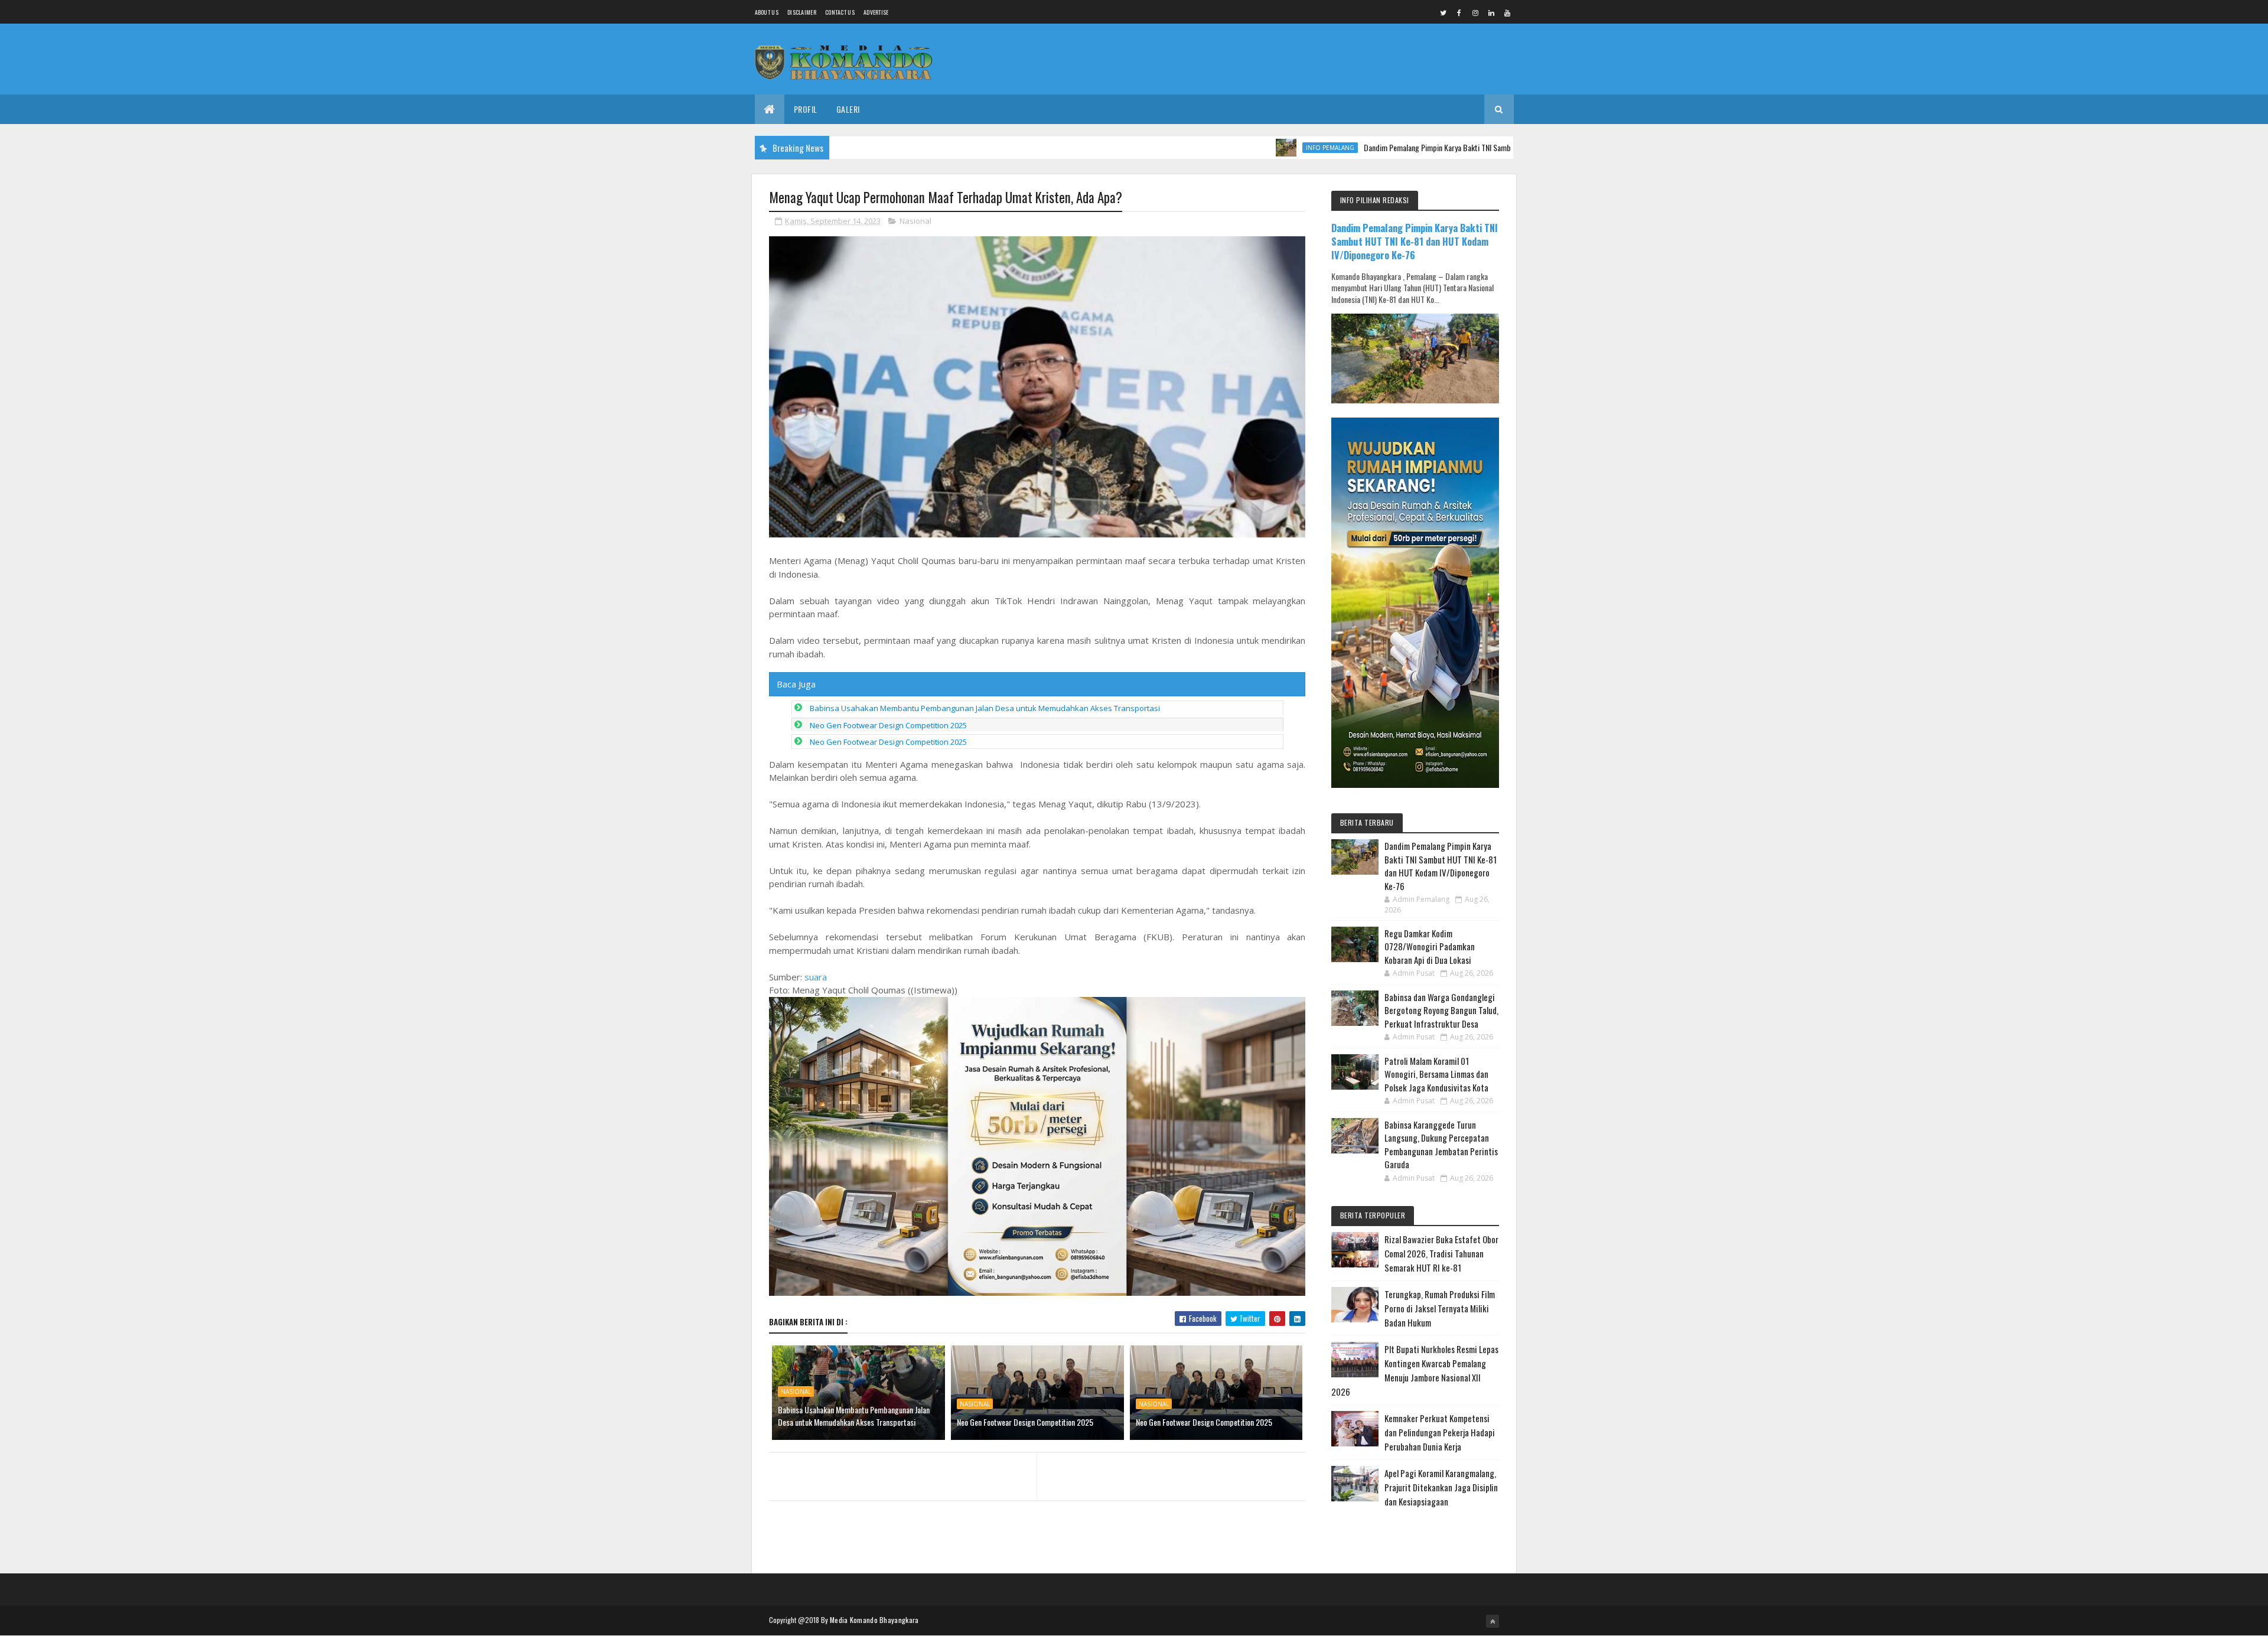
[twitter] (1443, 12)
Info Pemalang (1258, 148)
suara (816, 977)
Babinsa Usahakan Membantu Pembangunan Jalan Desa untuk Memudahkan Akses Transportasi (985, 708)
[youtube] (1507, 12)
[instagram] (1475, 12)
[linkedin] (1491, 12)
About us (767, 12)
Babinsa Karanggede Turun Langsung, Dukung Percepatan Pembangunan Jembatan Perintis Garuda (1441, 1145)
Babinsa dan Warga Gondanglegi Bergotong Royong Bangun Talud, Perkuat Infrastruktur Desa (1441, 1010)
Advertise (876, 12)
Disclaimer (802, 12)
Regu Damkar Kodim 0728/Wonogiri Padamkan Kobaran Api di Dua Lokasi (1430, 946)
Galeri (848, 109)
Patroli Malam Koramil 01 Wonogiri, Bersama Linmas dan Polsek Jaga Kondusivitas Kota (1436, 1074)
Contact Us (840, 12)
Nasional (915, 221)
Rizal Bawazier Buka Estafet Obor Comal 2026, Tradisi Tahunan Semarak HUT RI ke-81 (1441, 1253)
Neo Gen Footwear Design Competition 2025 (888, 725)
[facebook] (1459, 12)
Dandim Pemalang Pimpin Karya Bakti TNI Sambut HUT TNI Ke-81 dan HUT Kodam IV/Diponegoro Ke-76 (1451, 147)
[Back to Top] (1493, 1621)
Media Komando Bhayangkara (874, 1620)
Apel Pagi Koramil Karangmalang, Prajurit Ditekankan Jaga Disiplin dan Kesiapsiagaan (1441, 1487)
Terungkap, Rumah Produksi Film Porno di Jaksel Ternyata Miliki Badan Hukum (1440, 1308)
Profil (806, 109)
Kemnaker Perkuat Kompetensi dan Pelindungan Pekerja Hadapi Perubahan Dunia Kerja (1440, 1432)
